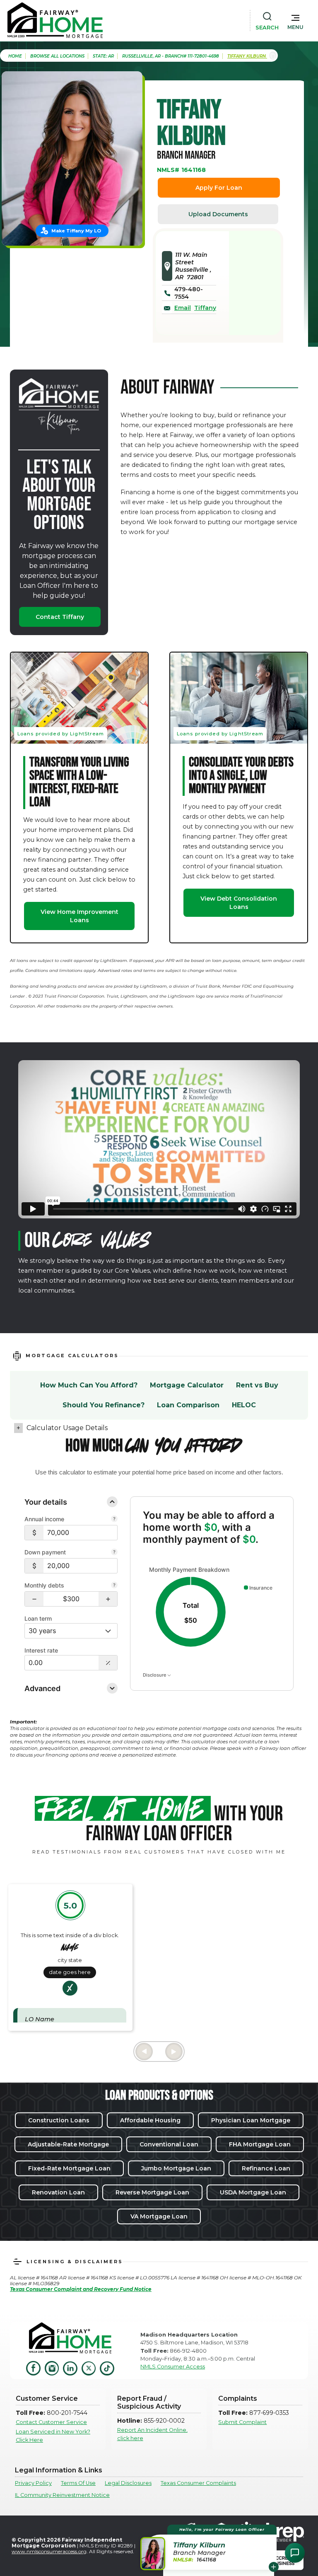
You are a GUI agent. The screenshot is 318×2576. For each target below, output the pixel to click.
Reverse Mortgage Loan (152, 2192)
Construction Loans (59, 2120)
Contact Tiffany (60, 617)
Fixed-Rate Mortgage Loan (69, 2168)
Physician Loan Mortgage (251, 2120)
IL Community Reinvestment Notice (62, 2495)
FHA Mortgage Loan (260, 2144)
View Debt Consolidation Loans (239, 903)
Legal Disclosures (128, 2483)
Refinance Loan (266, 2168)
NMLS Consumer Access (173, 2367)
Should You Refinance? (104, 1405)
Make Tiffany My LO (76, 231)
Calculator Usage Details (67, 1428)
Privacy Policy (33, 2483)
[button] (295, 20)
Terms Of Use (78, 2483)
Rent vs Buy (257, 1385)
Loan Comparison (188, 1405)
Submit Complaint (242, 2422)
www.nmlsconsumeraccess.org (49, 2551)
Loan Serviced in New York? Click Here (53, 2436)
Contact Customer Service (51, 2422)
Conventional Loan (169, 2144)
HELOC (244, 1405)
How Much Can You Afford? (89, 1385)
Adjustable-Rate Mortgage (68, 2144)
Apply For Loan (219, 188)
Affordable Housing (150, 2120)
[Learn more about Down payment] (114, 1553)
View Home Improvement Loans (79, 916)
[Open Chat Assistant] (295, 2553)
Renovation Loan (58, 2192)
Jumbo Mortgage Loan (176, 2168)
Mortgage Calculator (187, 1385)
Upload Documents (218, 214)
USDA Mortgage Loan (253, 2192)
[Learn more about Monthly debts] (114, 1586)
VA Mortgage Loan (159, 2216)
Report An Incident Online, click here (152, 2434)
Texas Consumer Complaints (198, 2483)
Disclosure (155, 1675)
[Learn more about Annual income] (114, 1520)
